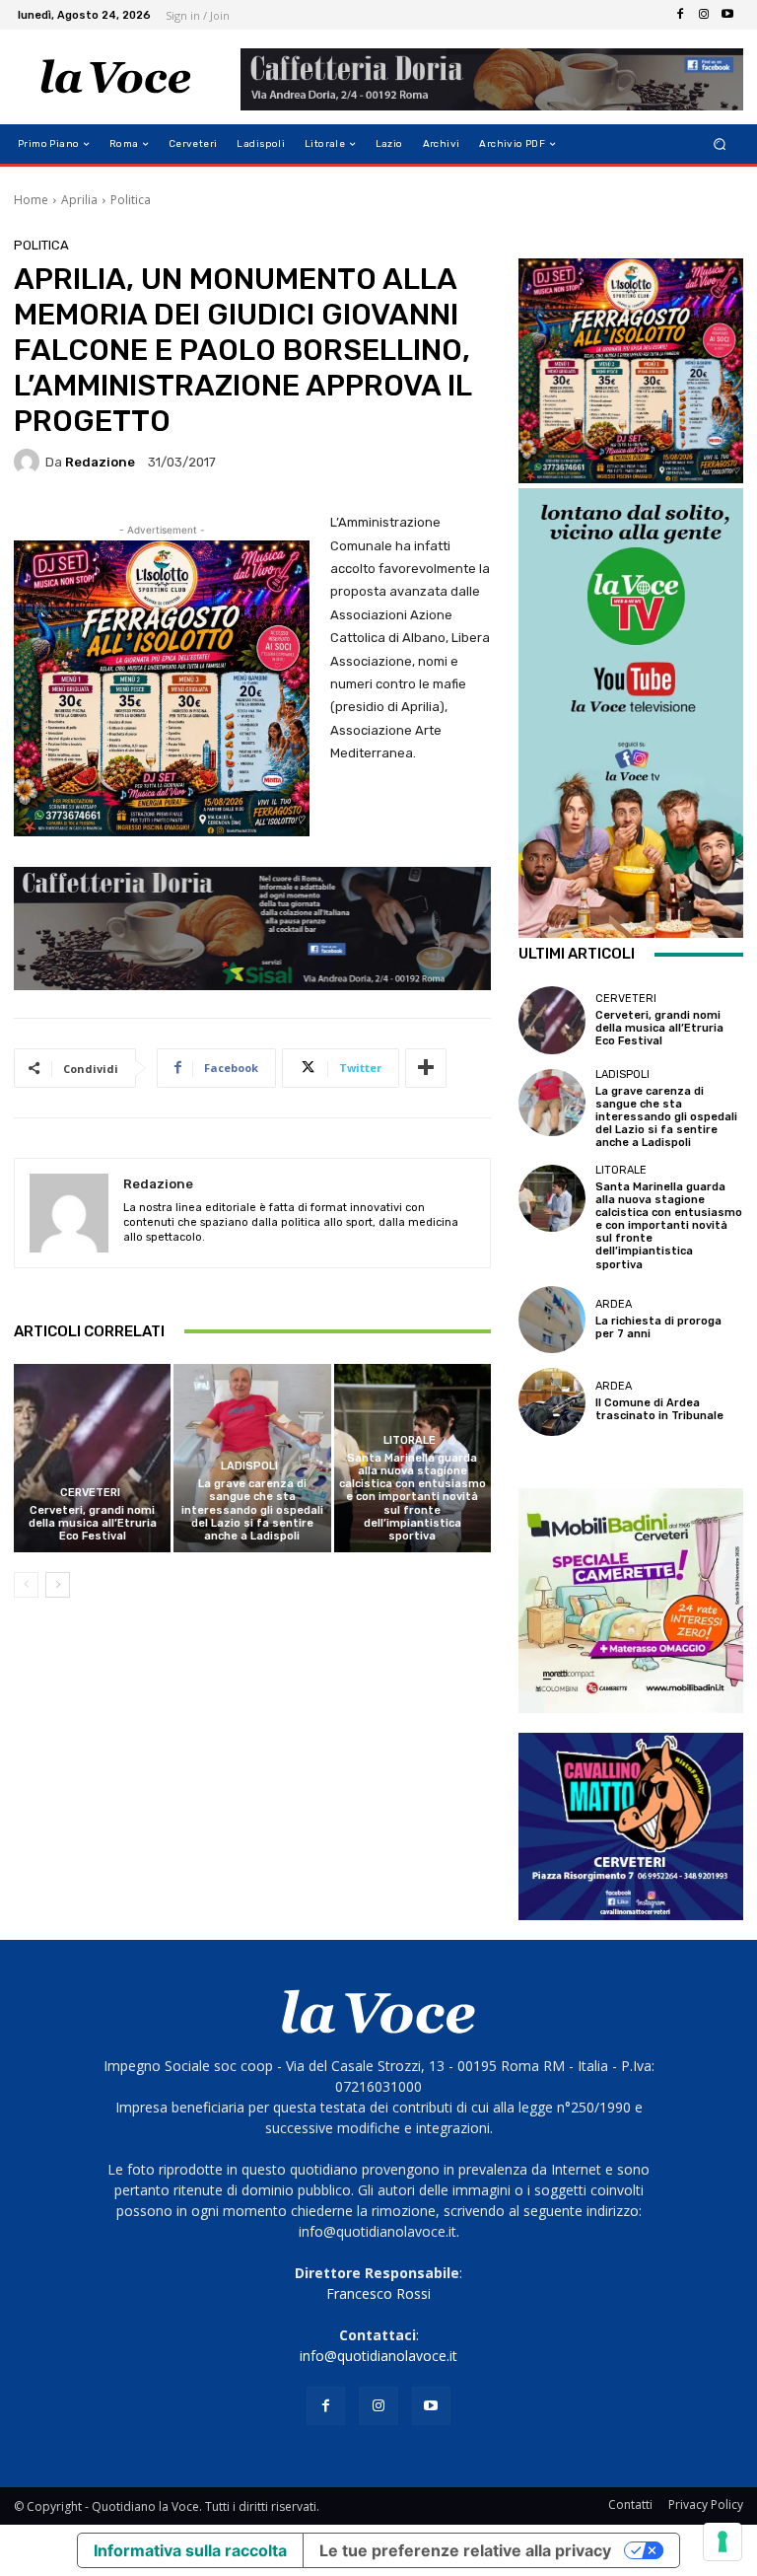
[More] (426, 1068)
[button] (720, 144)
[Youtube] (727, 15)
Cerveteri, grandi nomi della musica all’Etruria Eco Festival (93, 1523)
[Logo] (116, 77)
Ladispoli (249, 1466)
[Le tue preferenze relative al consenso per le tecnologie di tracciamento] (723, 2541)
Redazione (100, 462)
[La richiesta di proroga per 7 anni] (552, 1320)
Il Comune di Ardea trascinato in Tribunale (659, 1409)
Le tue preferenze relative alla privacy (465, 2550)
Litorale (410, 1440)
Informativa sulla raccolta (190, 2550)
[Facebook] (680, 15)
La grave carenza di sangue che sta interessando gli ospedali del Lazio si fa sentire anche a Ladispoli (252, 1510)
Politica (131, 200)
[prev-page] (26, 1585)
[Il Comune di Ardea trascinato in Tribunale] (552, 1401)
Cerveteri (90, 1493)
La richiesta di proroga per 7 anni (658, 1327)
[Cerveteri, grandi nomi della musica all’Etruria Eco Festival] (92, 1458)
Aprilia (79, 200)
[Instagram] (704, 15)
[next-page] (58, 1585)
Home (31, 200)
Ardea (614, 1304)
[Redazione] (30, 462)
